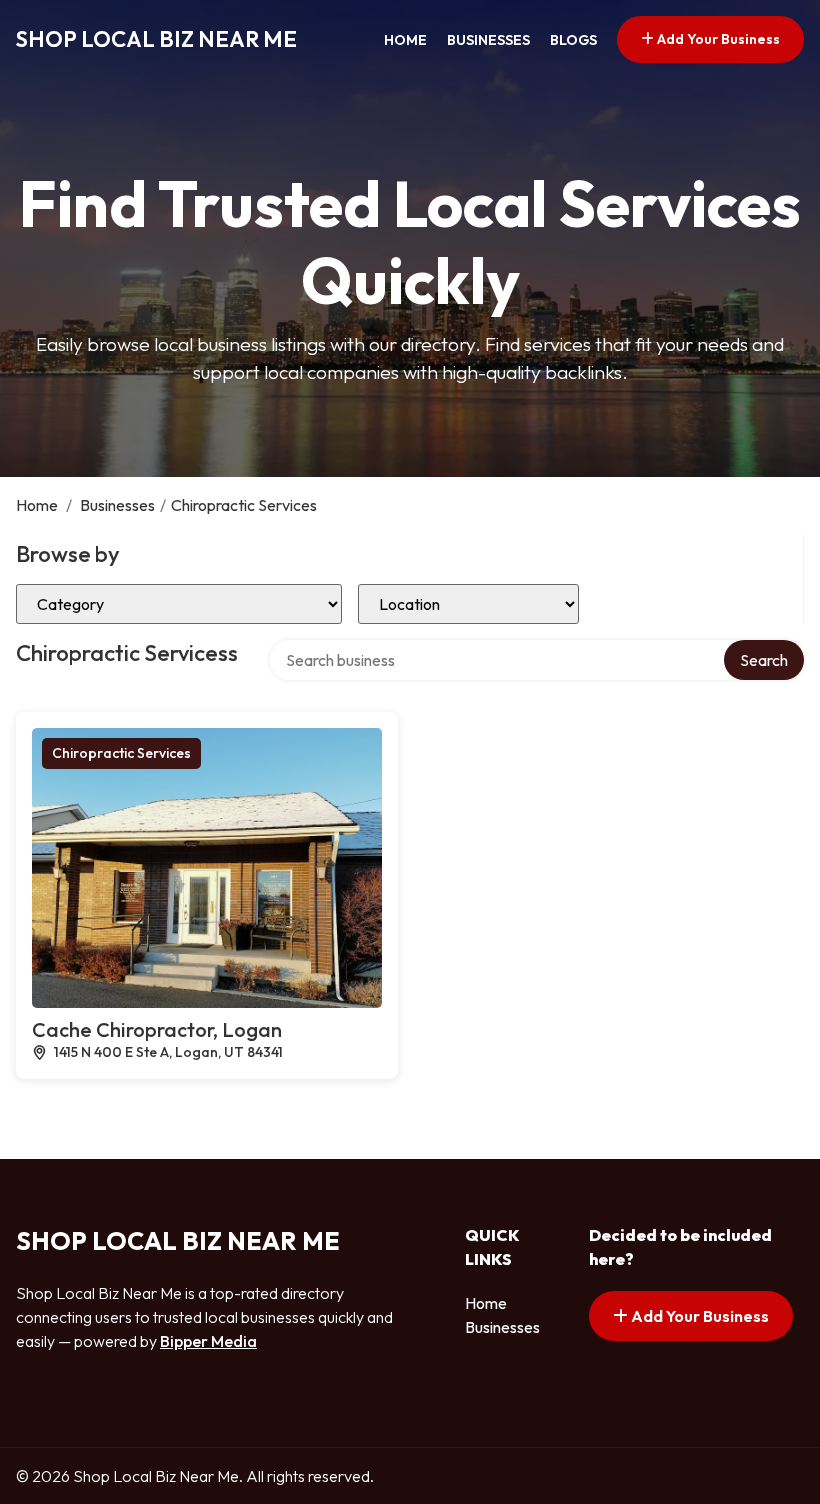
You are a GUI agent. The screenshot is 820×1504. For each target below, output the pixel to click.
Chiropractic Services (121, 753)
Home (405, 40)
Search (764, 660)
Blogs (573, 40)
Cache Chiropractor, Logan (157, 1029)
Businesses (488, 40)
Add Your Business (717, 39)
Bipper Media (208, 1341)
